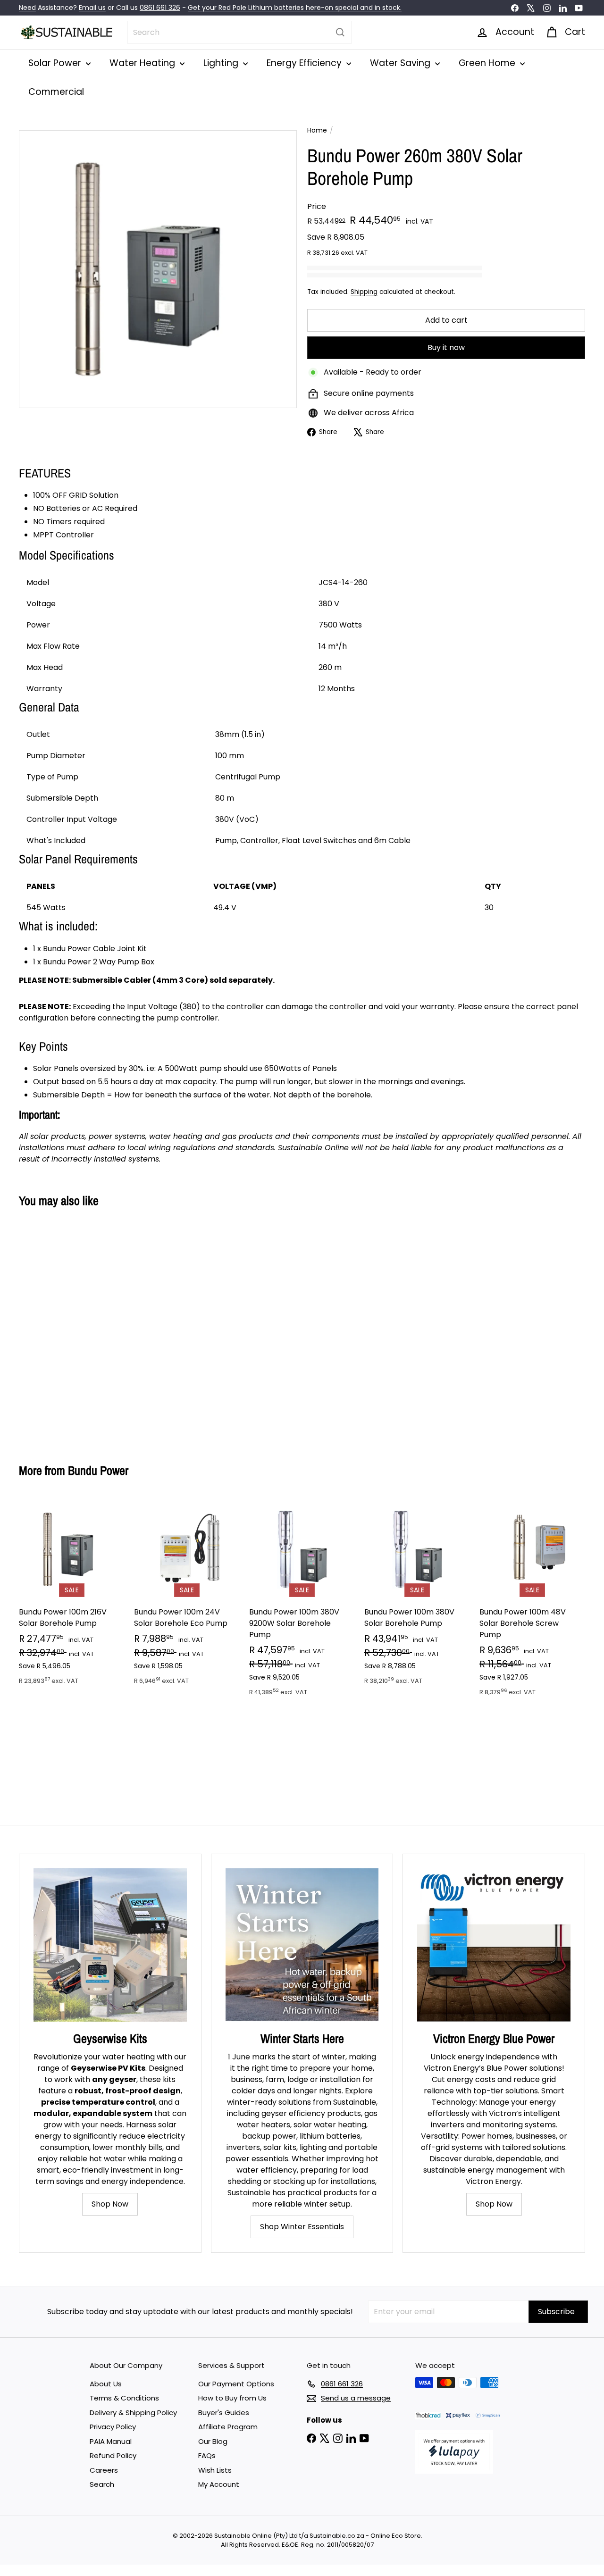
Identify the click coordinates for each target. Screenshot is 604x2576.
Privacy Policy (113, 2427)
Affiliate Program (228, 2427)
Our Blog (213, 2441)
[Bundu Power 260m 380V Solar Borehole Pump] (62, 1328)
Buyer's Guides (224, 2413)
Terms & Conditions (124, 2398)
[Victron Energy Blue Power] (494, 1945)
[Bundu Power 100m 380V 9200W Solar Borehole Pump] (302, 1602)
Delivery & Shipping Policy (133, 2413)
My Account (219, 2484)
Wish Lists (215, 2470)
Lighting (222, 63)
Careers (104, 2470)
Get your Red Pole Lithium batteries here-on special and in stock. (295, 8)
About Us (106, 2384)
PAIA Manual (111, 2441)
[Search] (340, 32)
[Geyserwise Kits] (110, 1945)
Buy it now (446, 347)
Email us (92, 8)
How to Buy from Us (232, 2398)
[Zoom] (158, 269)
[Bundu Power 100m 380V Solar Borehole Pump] (417, 1596)
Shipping (364, 292)
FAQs (207, 2455)
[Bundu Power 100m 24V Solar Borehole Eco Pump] (187, 1596)
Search (102, 2484)
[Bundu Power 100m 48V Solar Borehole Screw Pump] (532, 1602)
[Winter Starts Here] (302, 1945)
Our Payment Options (236, 2384)
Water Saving (401, 63)
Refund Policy (113, 2455)
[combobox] (239, 32)
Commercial (56, 92)
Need (27, 8)
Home (317, 130)
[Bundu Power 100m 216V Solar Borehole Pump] (72, 1596)
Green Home (488, 63)
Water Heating (143, 63)
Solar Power (56, 63)
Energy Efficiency (305, 63)
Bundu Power (98, 1470)
